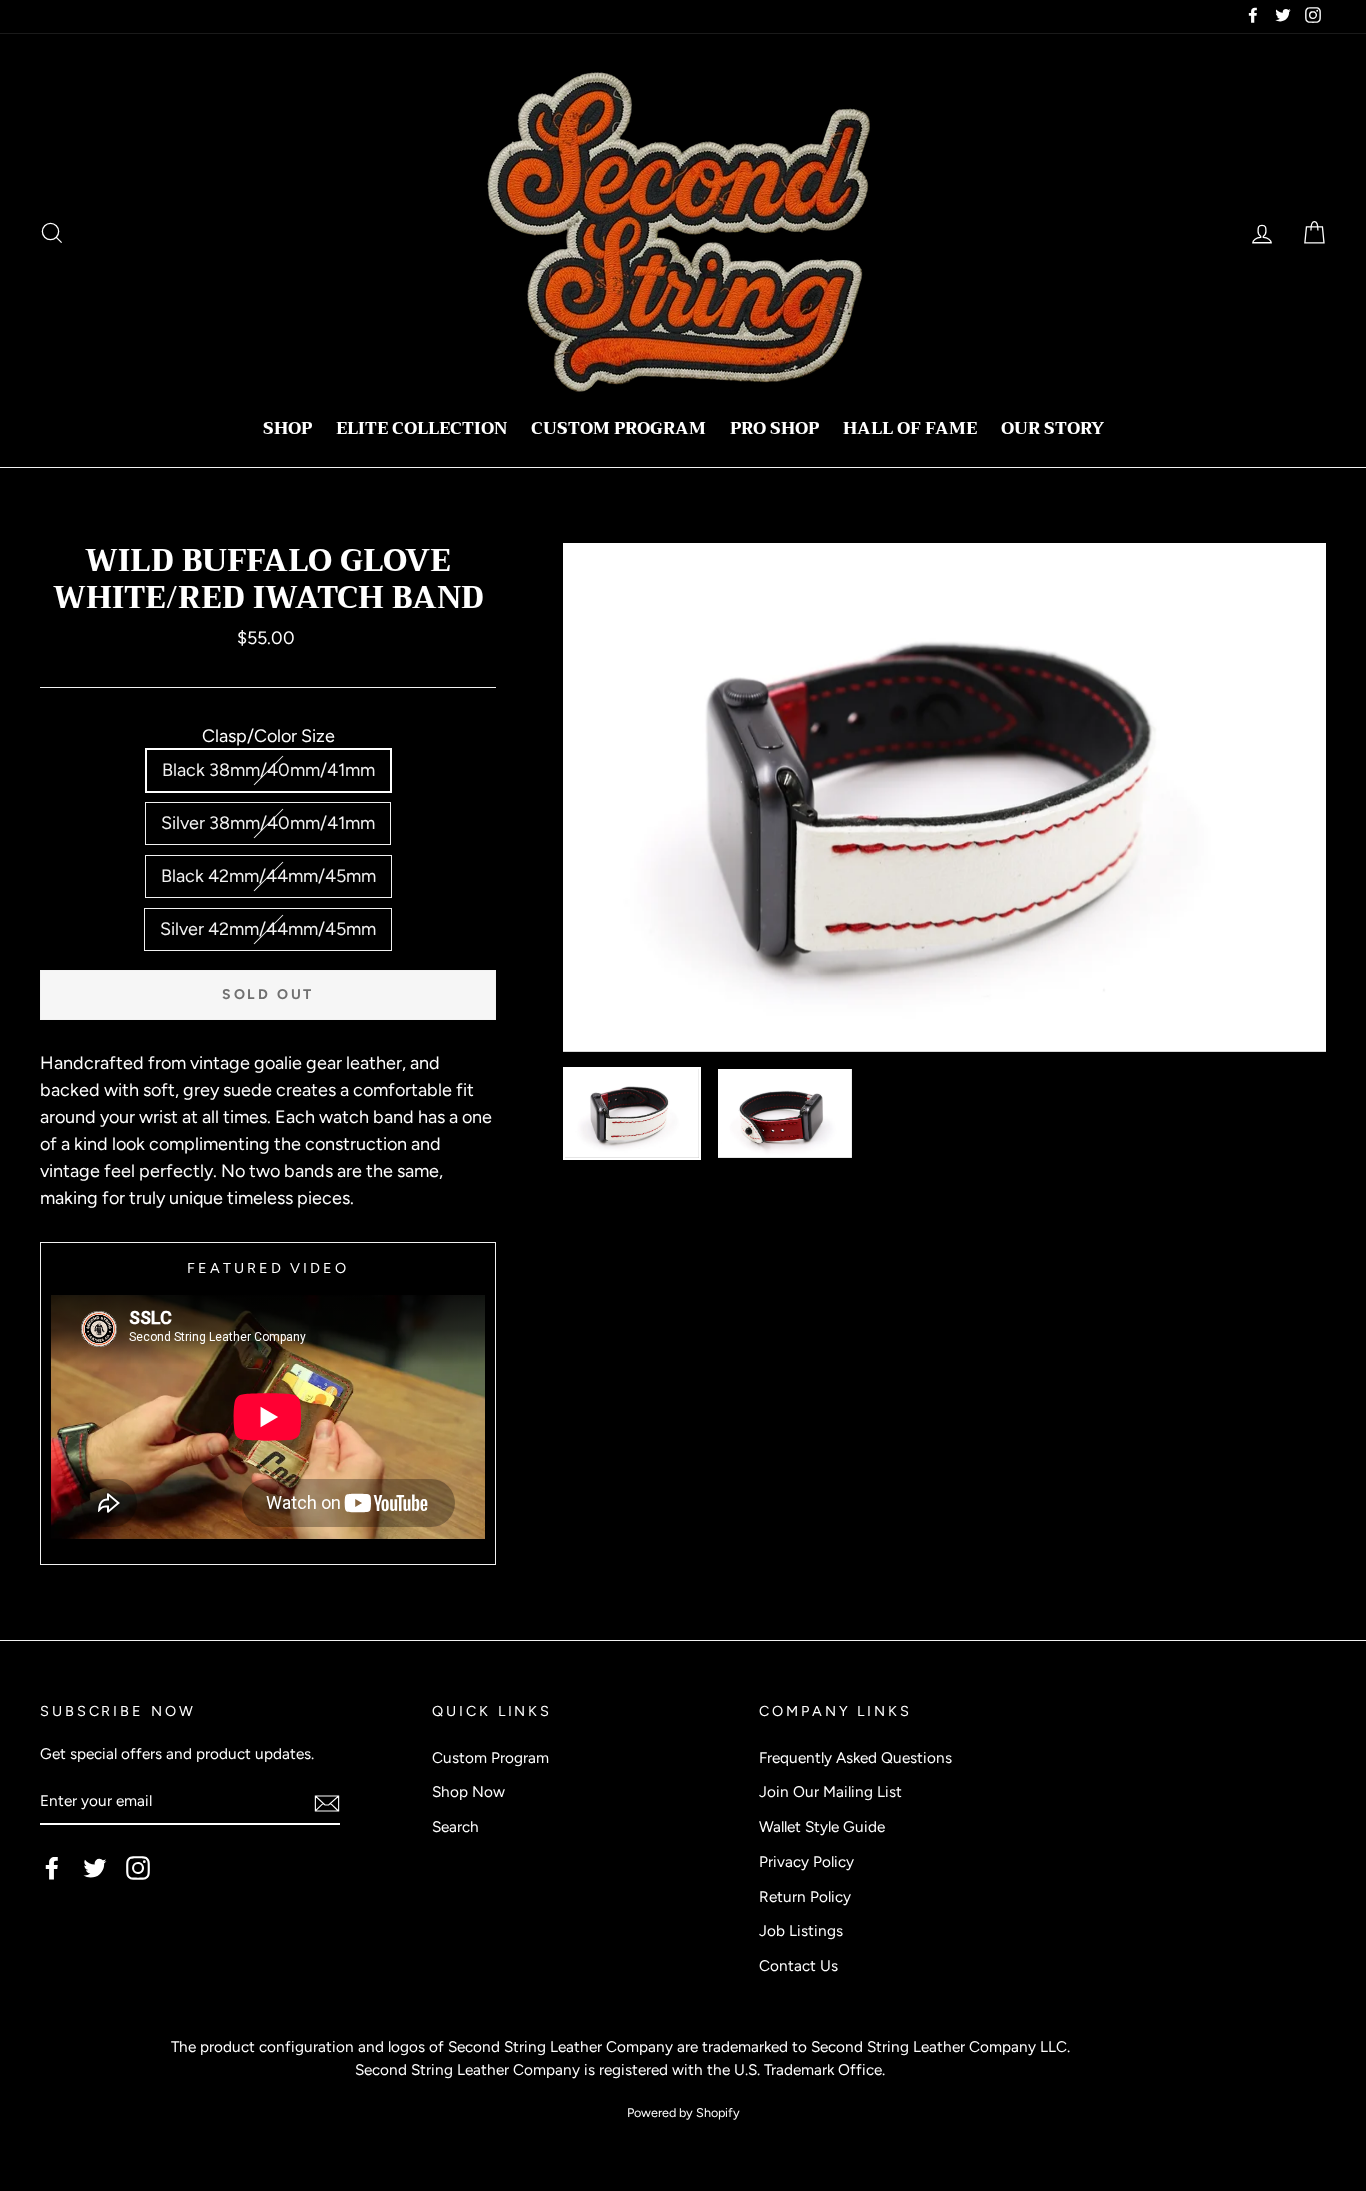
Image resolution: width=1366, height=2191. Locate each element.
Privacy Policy (806, 1861)
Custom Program (618, 428)
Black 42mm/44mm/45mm (268, 876)
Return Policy (805, 1896)
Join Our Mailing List (830, 1791)
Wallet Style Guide (822, 1826)
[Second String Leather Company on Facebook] (52, 1867)
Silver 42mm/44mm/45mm (268, 929)
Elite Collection (421, 428)
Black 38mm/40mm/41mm (268, 770)
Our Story (1052, 428)
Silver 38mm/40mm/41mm (268, 823)
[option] (944, 797)
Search (455, 1826)
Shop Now (468, 1791)
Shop (287, 428)
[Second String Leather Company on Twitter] (95, 1867)
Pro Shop (774, 428)
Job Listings (801, 1930)
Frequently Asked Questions (855, 1757)
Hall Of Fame (910, 428)
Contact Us (798, 1965)
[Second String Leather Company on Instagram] (138, 1867)
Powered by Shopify (683, 2112)
